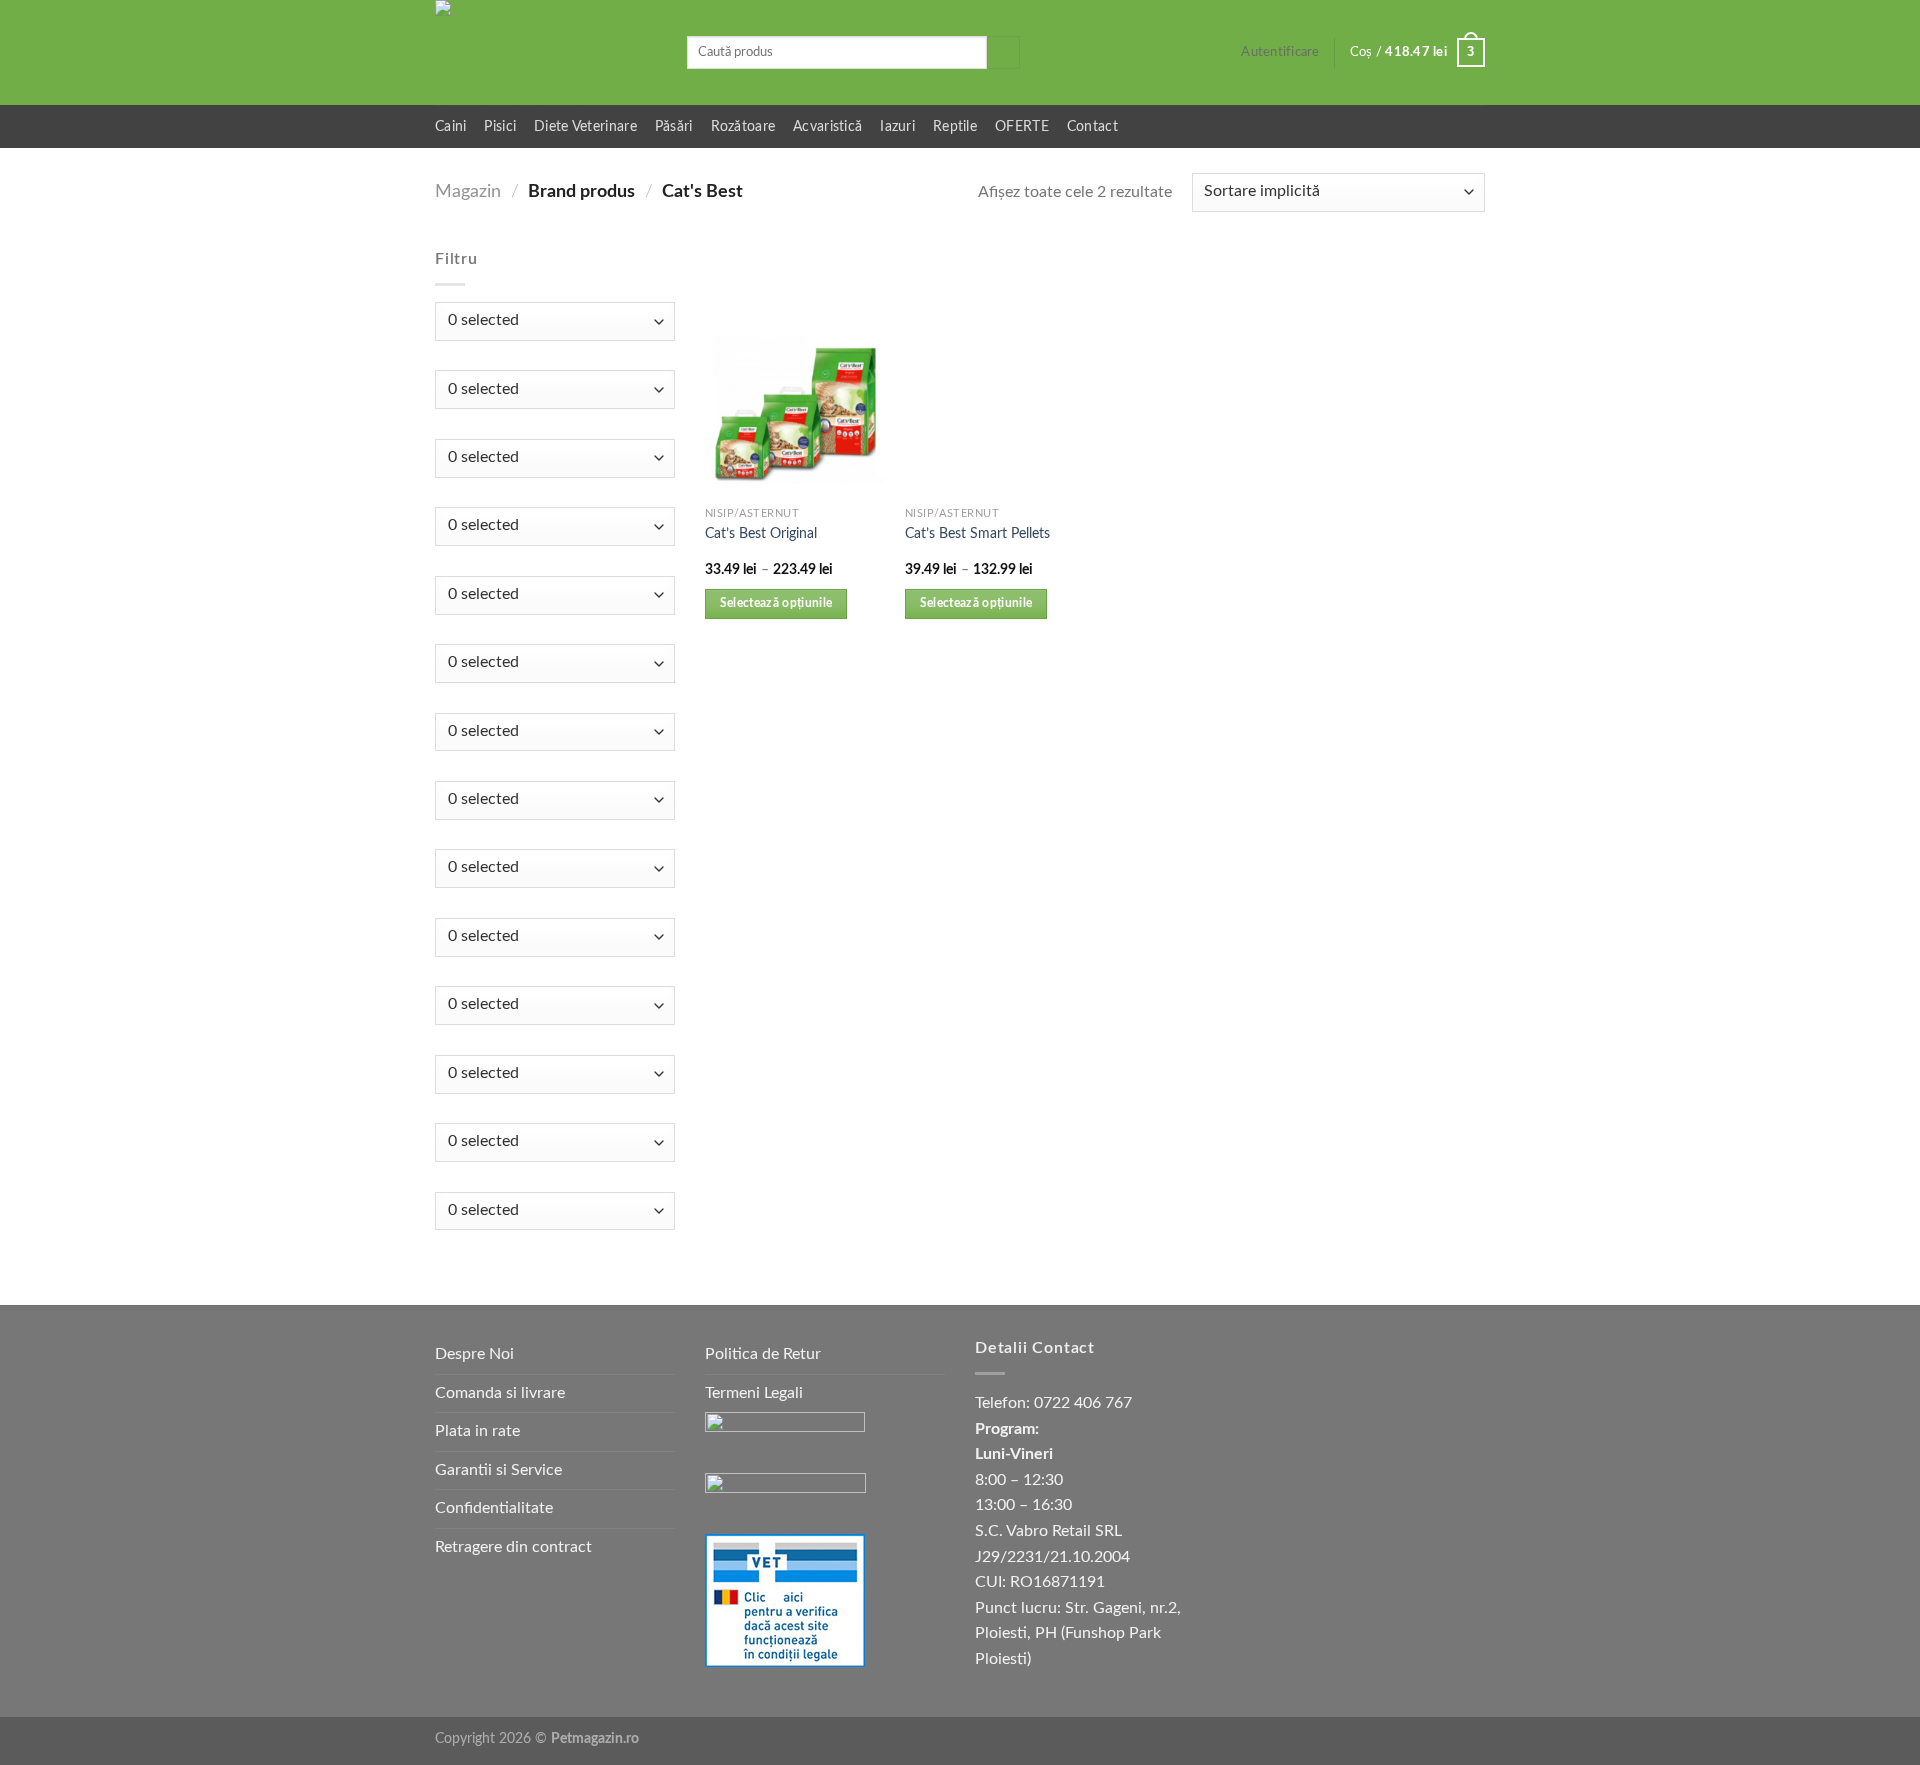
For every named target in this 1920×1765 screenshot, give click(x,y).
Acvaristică (827, 126)
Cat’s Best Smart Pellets (977, 533)
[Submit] (1003, 53)
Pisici (500, 126)
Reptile (955, 126)
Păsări (674, 126)
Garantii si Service (498, 1470)
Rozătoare (743, 126)
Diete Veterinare (585, 126)
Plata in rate (477, 1431)
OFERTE (1022, 126)
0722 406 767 (1083, 1403)
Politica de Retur (763, 1354)
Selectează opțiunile (776, 603)
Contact (1092, 126)
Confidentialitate (494, 1508)
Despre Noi (474, 1354)
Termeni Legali (754, 1393)
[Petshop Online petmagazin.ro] (546, 52)
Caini (450, 126)
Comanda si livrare (500, 1393)
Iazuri (897, 126)
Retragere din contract (513, 1547)
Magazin (468, 191)
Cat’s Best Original (761, 533)
